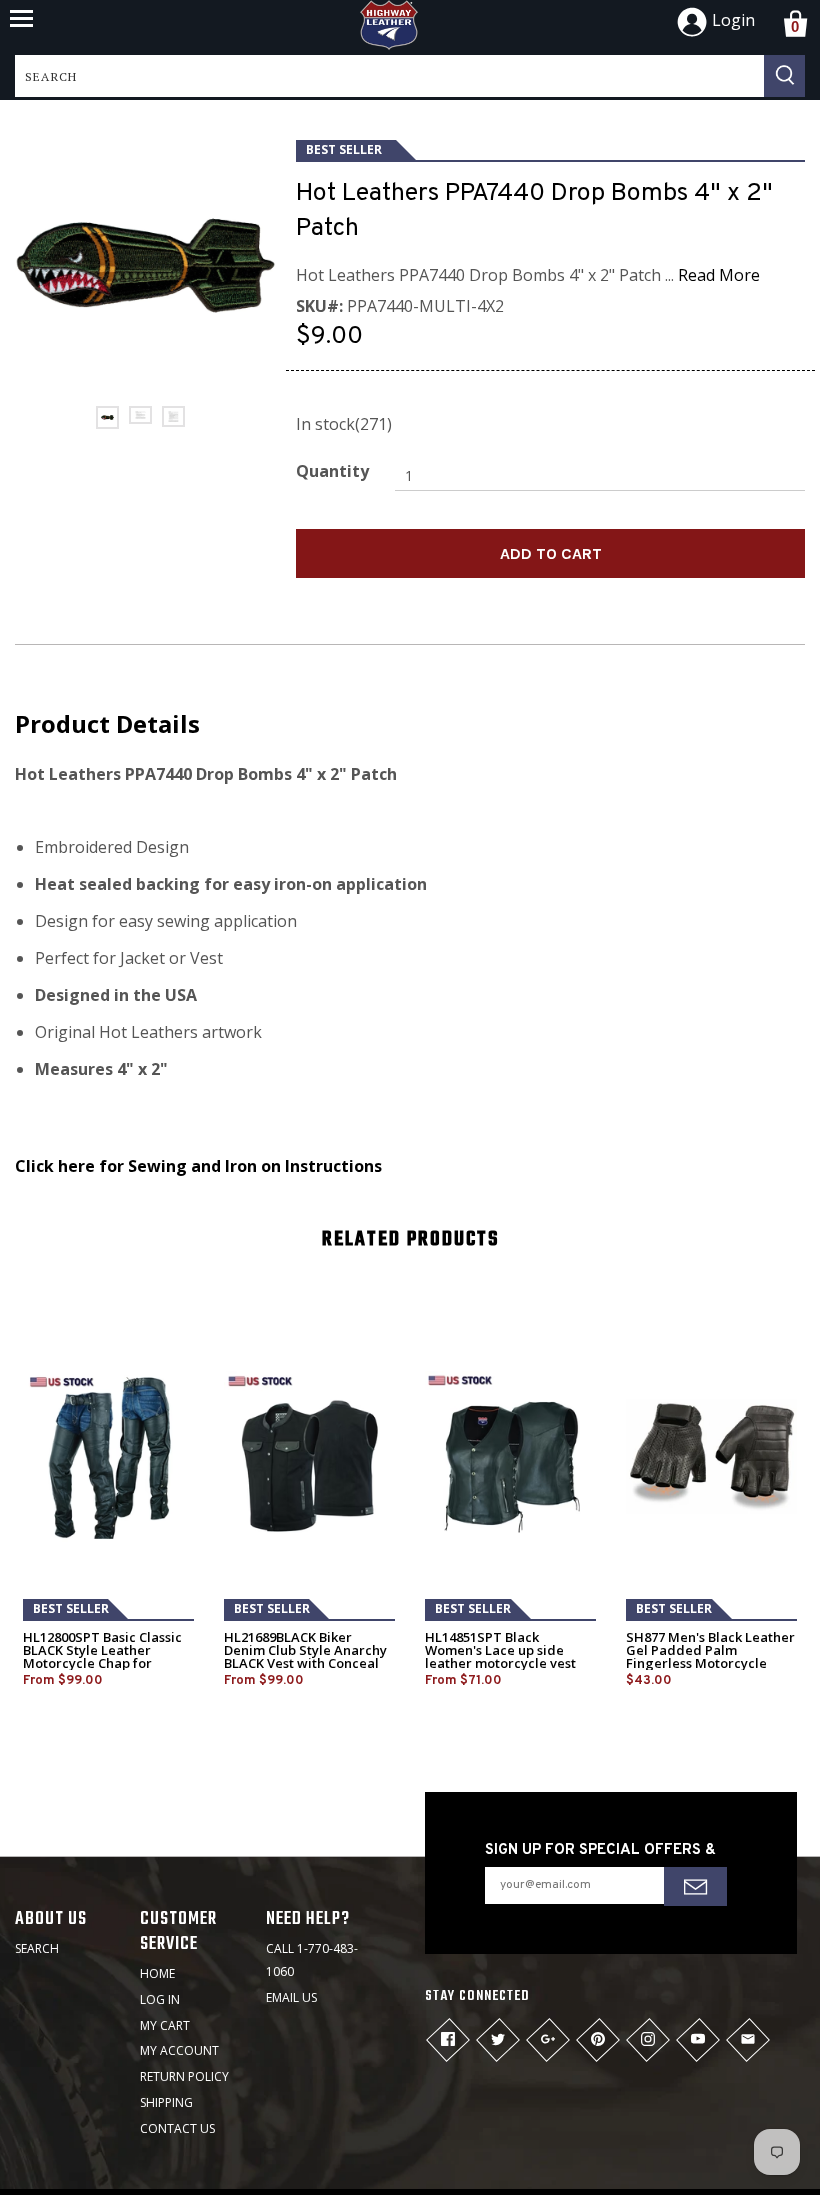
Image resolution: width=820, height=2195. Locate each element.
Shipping (166, 2102)
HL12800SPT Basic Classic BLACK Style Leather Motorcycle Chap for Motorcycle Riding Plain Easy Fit (102, 1663)
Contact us (177, 2128)
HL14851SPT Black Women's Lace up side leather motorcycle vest (500, 1650)
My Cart (165, 2025)
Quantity (332, 471)
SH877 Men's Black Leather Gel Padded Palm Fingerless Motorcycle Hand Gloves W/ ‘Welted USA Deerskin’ (710, 1663)
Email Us (291, 1997)
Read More (719, 275)
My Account (179, 2050)
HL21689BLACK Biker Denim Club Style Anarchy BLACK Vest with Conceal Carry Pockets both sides (305, 1657)
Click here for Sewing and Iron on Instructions (198, 1166)
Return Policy (184, 2076)
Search (37, 1948)
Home (157, 1973)
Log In (160, 1999)
